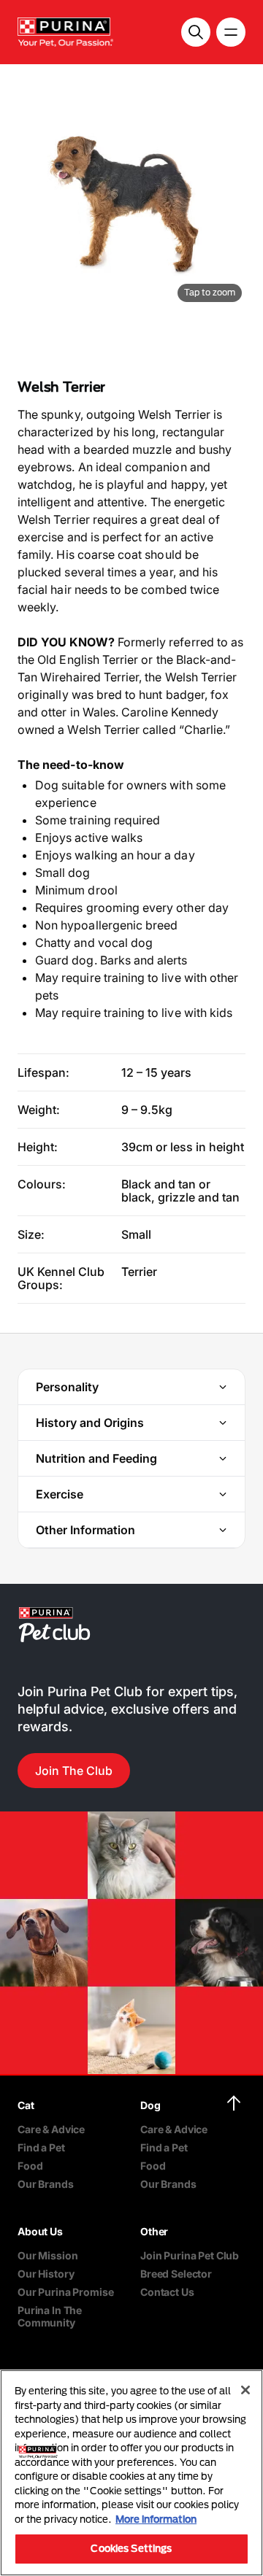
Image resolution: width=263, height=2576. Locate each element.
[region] (131, 2473)
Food (30, 2166)
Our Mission (47, 2255)
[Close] (245, 2390)
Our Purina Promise (65, 2292)
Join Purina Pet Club (190, 2255)
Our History (46, 2274)
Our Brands (46, 2184)
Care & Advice (51, 2129)
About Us (40, 2231)
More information (156, 2519)
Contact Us (167, 2292)
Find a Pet (41, 2147)
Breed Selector (176, 2274)
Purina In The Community (50, 2316)
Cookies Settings (131, 2548)
